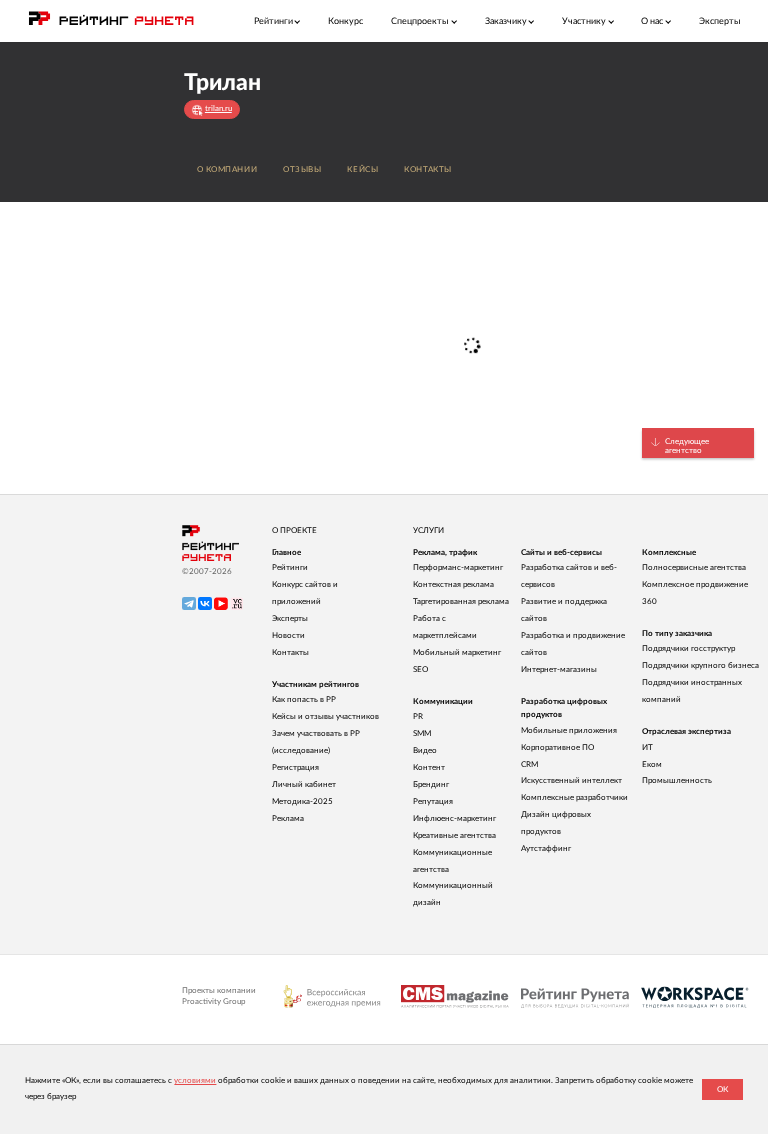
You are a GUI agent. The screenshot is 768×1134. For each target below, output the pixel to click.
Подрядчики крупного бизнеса (700, 665)
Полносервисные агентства (694, 567)
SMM (422, 733)
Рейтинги (290, 567)
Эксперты (720, 21)
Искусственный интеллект (571, 780)
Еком (652, 764)
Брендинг (431, 784)
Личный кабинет (304, 784)
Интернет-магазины (559, 669)
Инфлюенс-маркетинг (454, 818)
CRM (529, 764)
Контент (429, 767)
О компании (227, 170)
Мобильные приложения (569, 730)
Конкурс (345, 21)
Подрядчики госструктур (688, 648)
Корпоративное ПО (557, 747)
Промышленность (677, 780)
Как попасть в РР (304, 699)
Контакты (428, 170)
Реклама (288, 818)
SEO (420, 669)
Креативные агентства (454, 835)
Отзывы (302, 170)
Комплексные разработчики (574, 797)
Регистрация (295, 767)
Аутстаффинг (546, 848)
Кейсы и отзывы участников (325, 716)
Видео (425, 750)
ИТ (647, 747)
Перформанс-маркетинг (458, 567)
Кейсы (362, 170)
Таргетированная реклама (461, 601)
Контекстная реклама (453, 584)
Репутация (433, 801)
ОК (722, 1089)
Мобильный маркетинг (457, 652)
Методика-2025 (302, 801)
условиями (195, 1080)
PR (418, 716)
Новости (288, 635)
